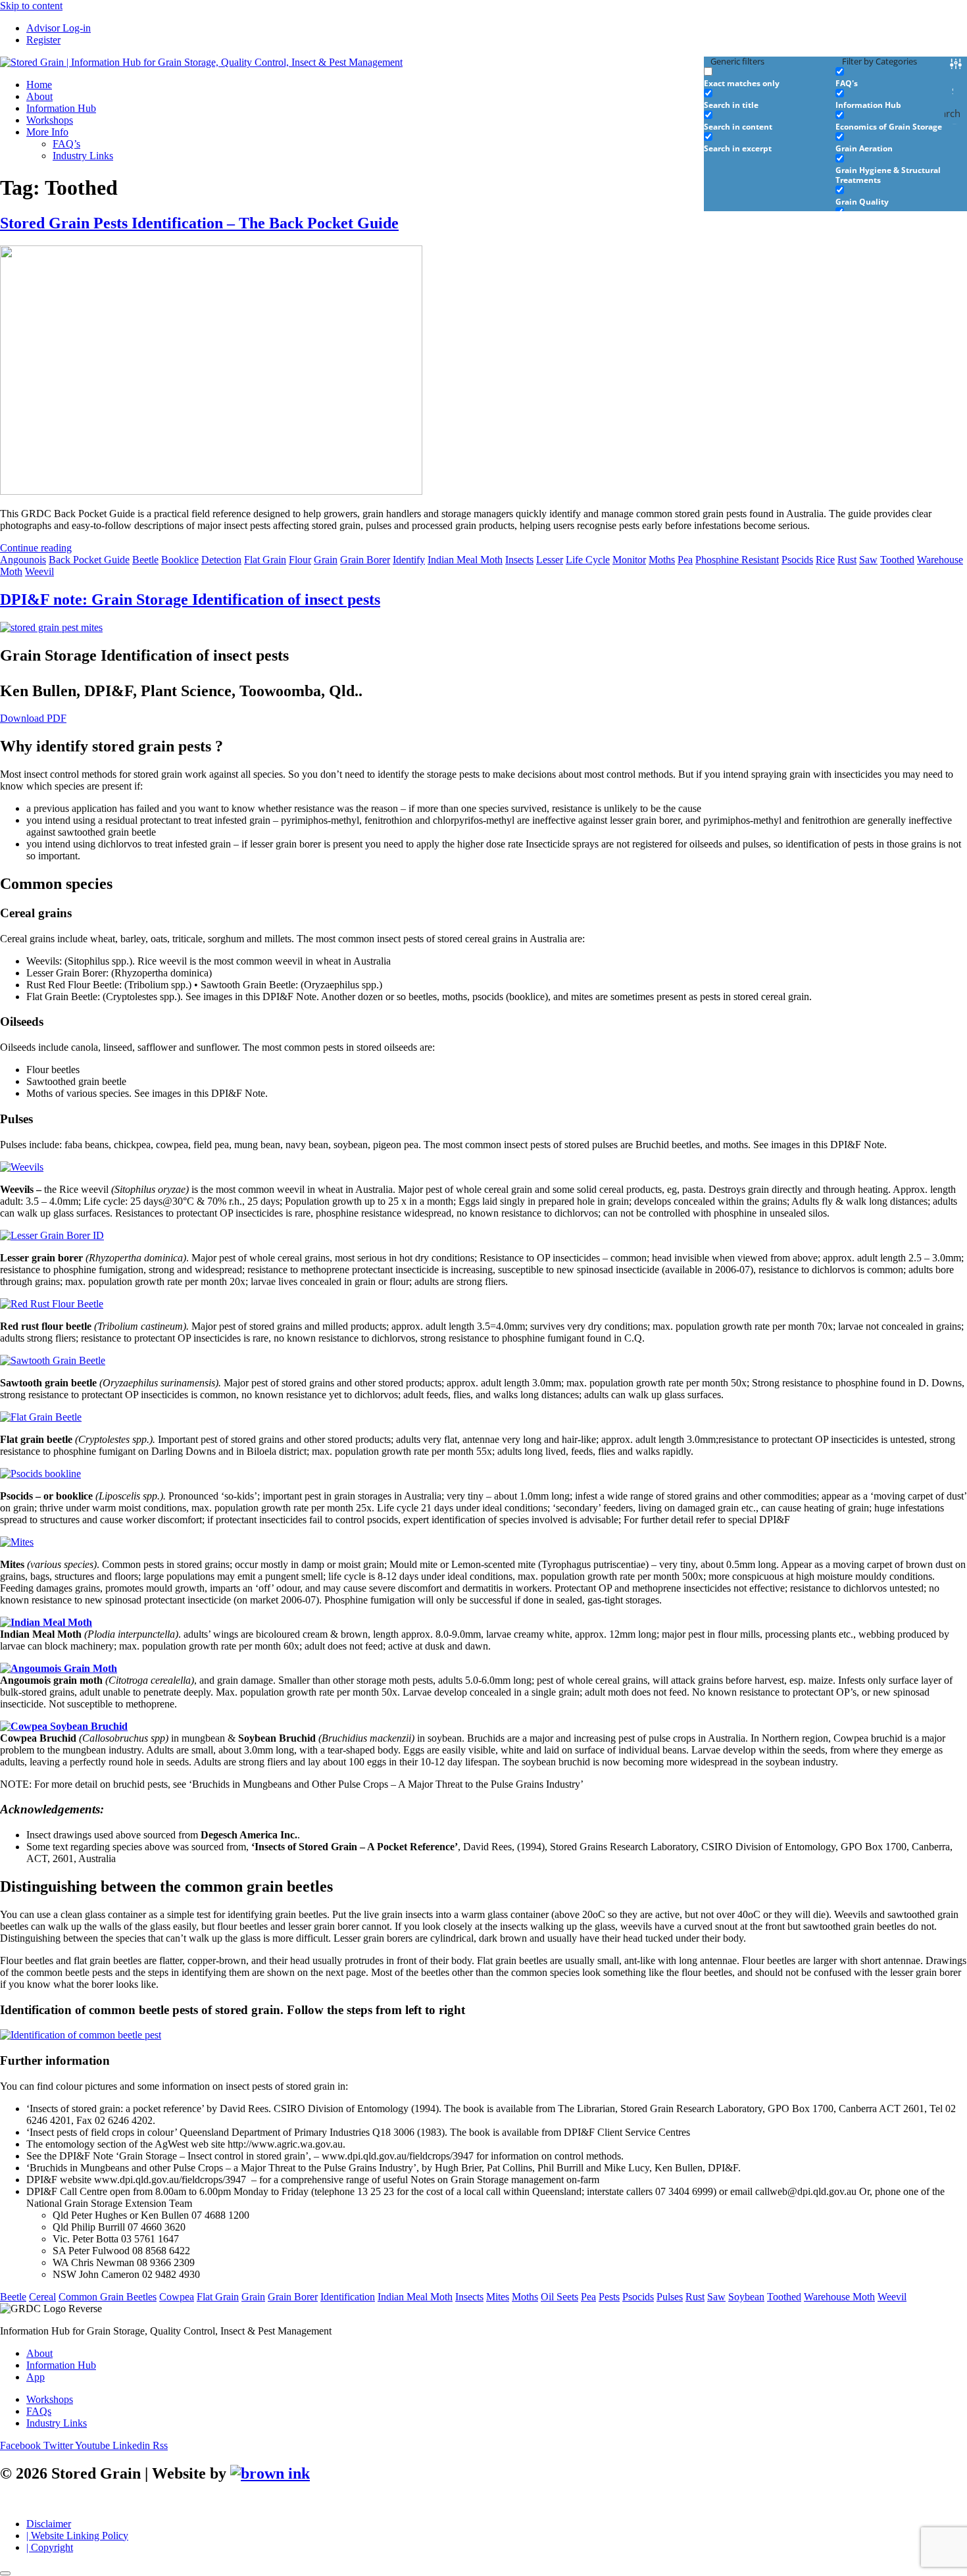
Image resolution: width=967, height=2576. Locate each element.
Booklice (180, 560)
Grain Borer (365, 560)
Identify (409, 560)
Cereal (42, 2297)
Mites (498, 2297)
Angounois (23, 560)
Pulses (670, 2297)
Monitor (629, 560)
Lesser (550, 560)
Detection (221, 560)
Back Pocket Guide (89, 560)
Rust (847, 560)
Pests (609, 2297)
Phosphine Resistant (737, 560)
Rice (825, 560)
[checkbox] (770, 77)
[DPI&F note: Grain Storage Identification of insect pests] (51, 627)
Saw (868, 560)
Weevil (39, 571)
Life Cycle (588, 560)
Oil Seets (559, 2297)
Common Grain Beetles (108, 2297)
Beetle (145, 560)
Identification (348, 2297)
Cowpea (177, 2297)
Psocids (797, 560)
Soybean (746, 2297)
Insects (519, 560)
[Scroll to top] (5, 2573)
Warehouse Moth (839, 2297)
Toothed (897, 560)
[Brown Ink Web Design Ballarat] (270, 2474)
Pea (685, 560)
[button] (497, 132)
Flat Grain (265, 560)
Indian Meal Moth (465, 560)
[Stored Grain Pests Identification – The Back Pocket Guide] (211, 491)
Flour (300, 560)
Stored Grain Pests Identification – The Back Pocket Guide (199, 223)
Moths (662, 560)
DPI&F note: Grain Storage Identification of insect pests (190, 599)
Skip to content (31, 6)
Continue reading (36, 548)
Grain (326, 560)
